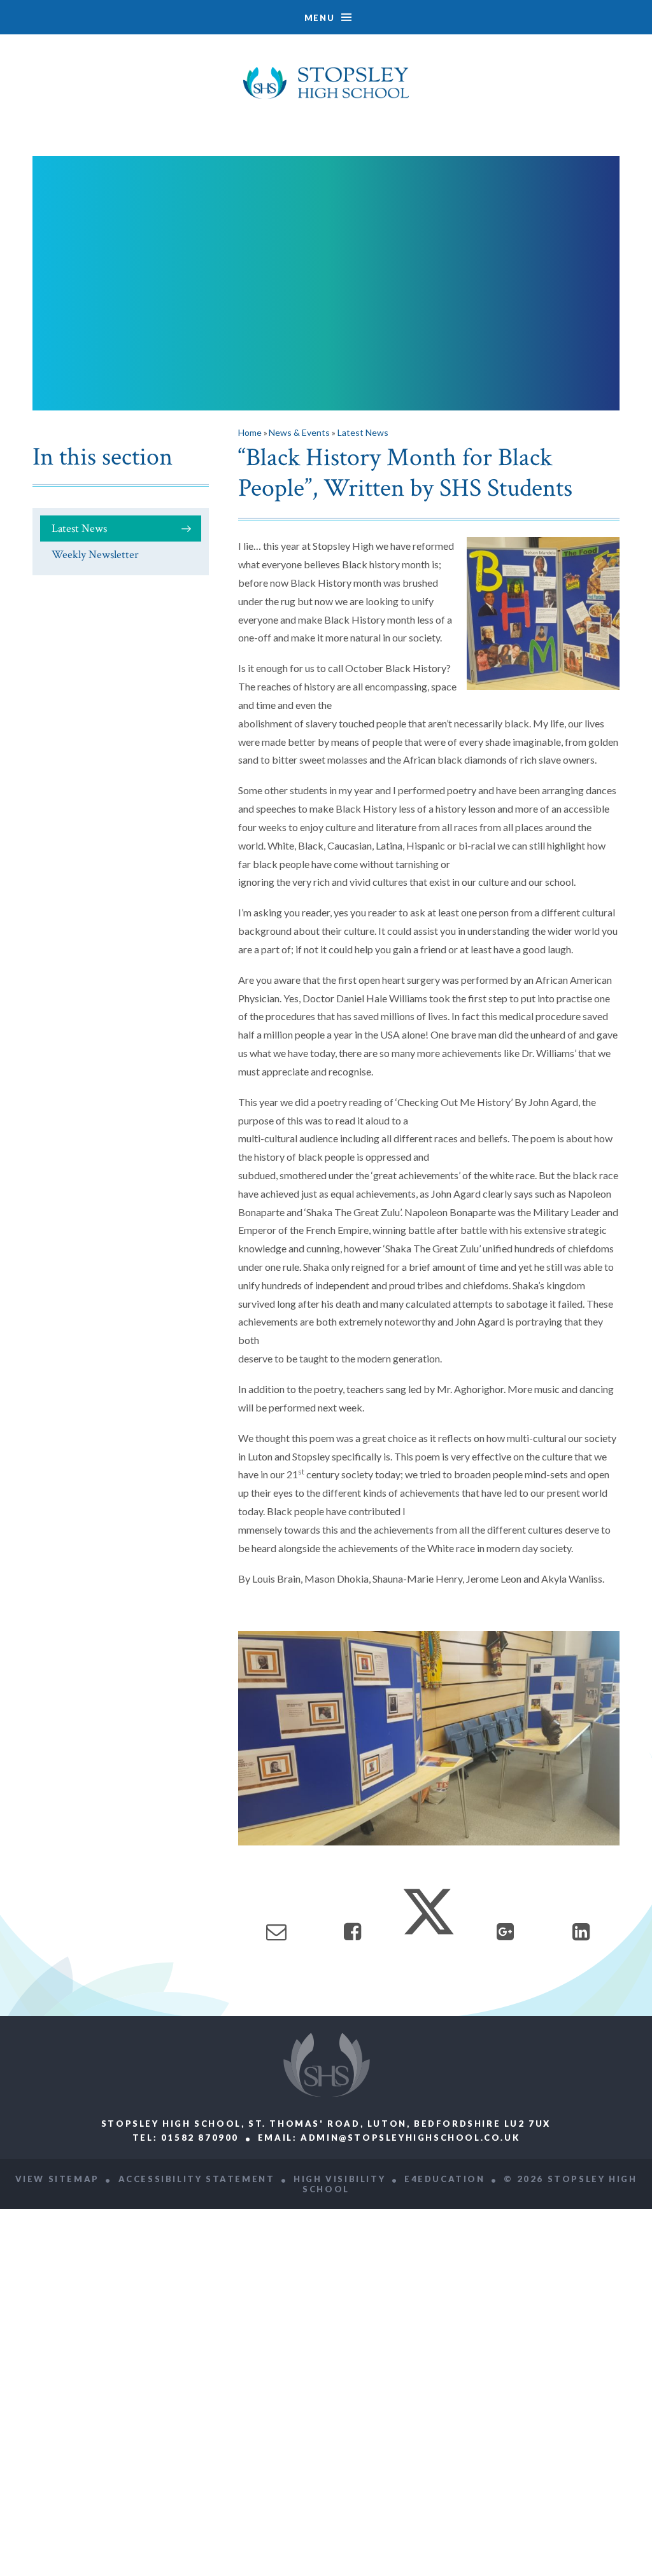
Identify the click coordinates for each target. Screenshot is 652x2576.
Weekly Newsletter (95, 555)
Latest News (79, 528)
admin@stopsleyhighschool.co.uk (410, 2138)
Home (250, 432)
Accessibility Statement (197, 2179)
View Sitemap (57, 2179)
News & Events (299, 432)
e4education (445, 2179)
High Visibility (339, 2179)
